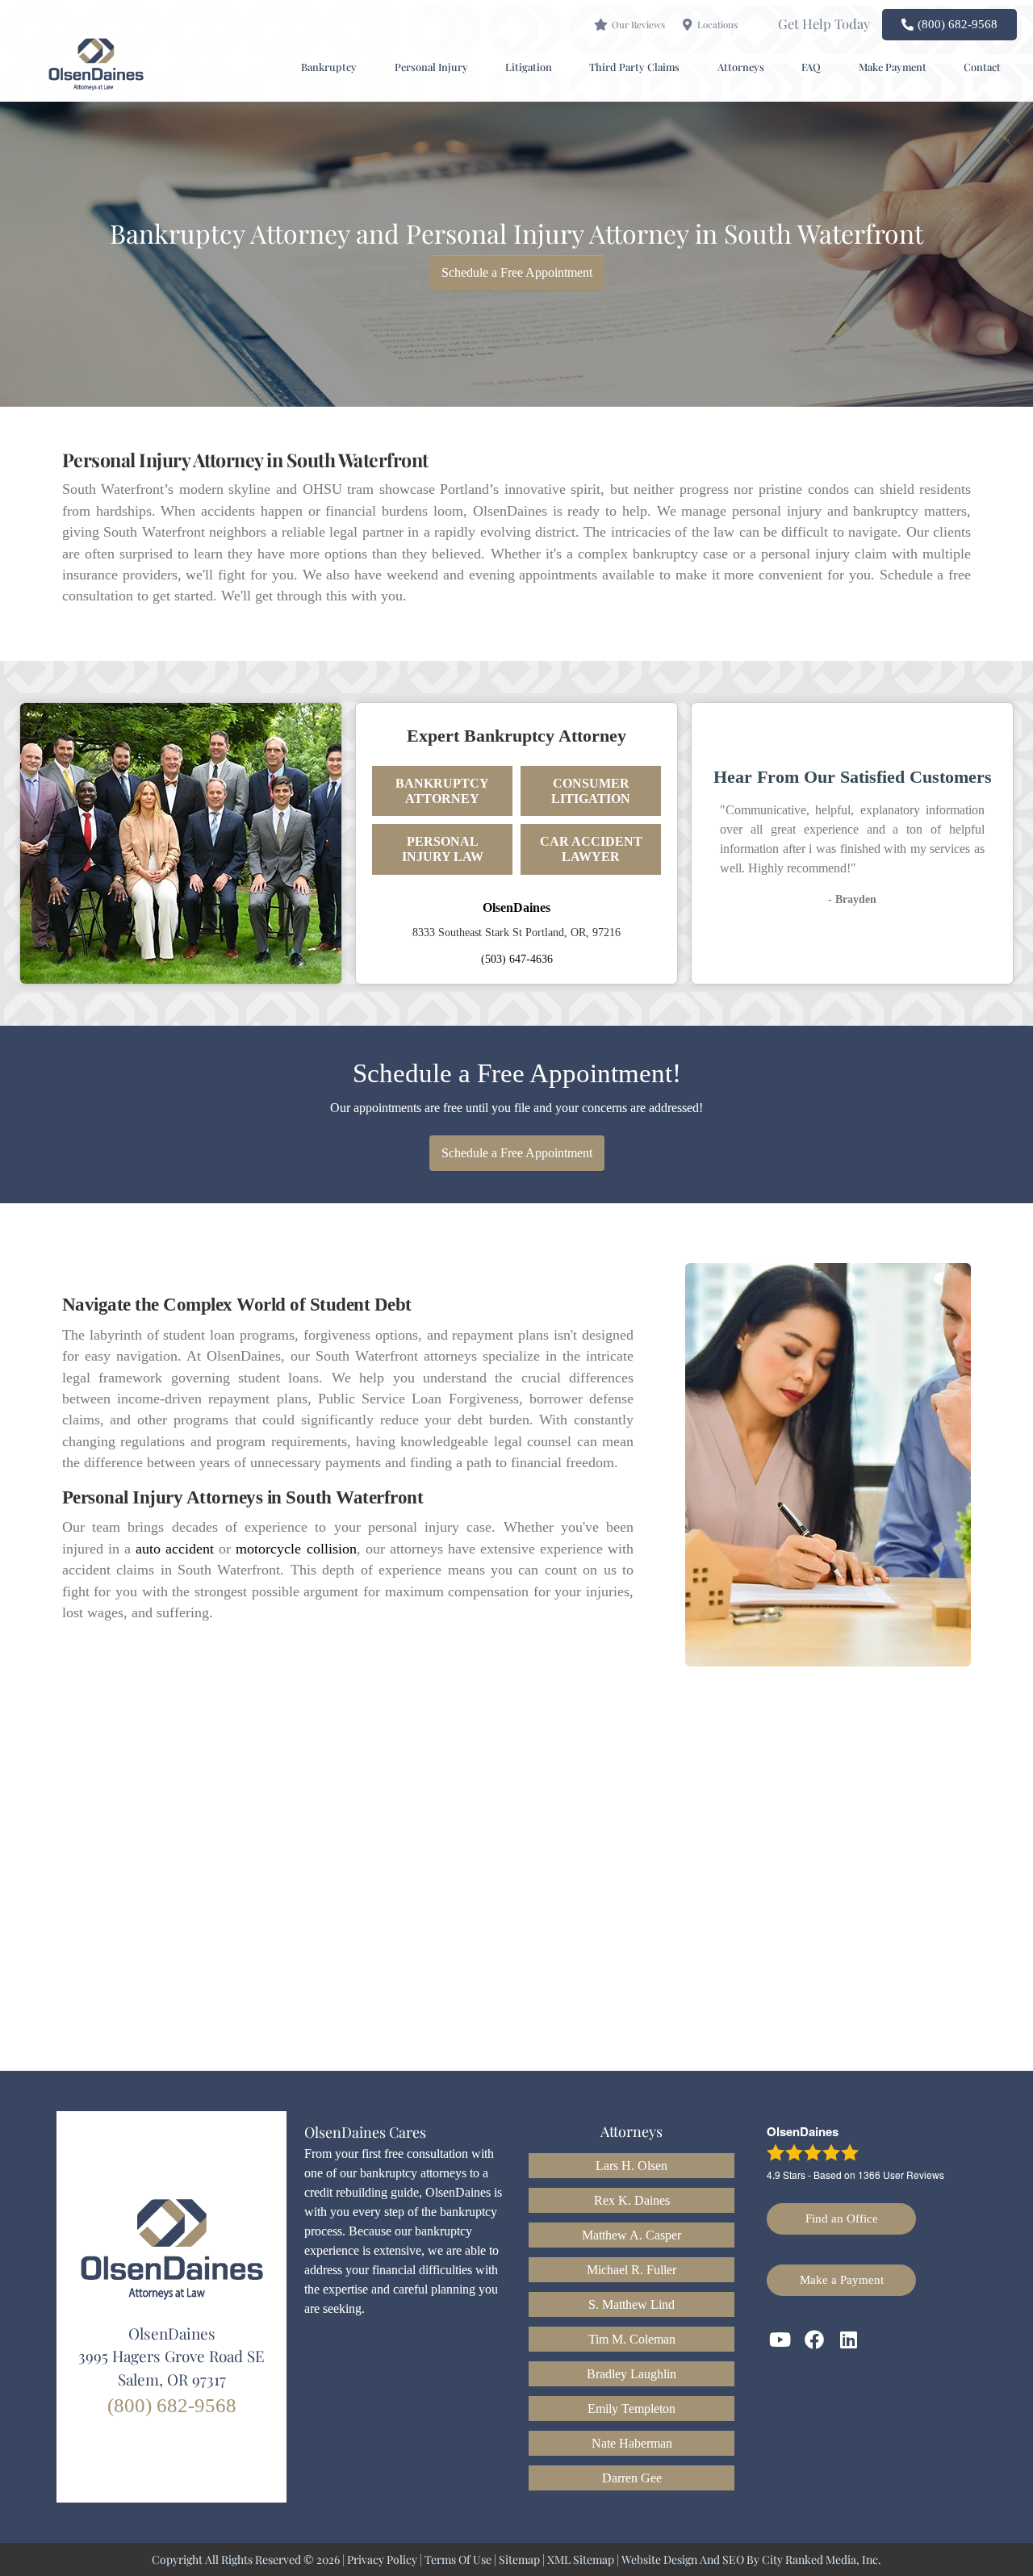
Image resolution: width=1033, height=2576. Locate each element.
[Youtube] (780, 2340)
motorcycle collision (296, 1549)
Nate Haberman (632, 2443)
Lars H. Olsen (632, 2166)
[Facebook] (815, 2340)
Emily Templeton (632, 2409)
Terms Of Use (458, 2559)
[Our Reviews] (601, 25)
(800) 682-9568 (172, 2405)
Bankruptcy (329, 67)
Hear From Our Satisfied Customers (853, 777)
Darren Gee (632, 2478)
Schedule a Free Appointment (517, 272)
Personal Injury (431, 67)
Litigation (529, 67)
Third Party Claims (634, 67)
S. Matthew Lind (632, 2304)
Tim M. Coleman (632, 2339)
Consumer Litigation (591, 791)
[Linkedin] (849, 2340)
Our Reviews (638, 25)
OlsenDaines (516, 907)
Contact (982, 67)
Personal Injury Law (443, 849)
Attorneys (741, 67)
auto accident (175, 1549)
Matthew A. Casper (632, 2235)
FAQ (811, 67)
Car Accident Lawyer (591, 849)
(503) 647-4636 (517, 959)
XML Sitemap (581, 2559)
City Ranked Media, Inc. (822, 2559)
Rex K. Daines (632, 2200)
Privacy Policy (382, 2559)
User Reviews (901, 2175)
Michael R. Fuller (632, 2270)
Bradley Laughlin (632, 2374)
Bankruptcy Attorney (442, 791)
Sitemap (519, 2559)
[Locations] (687, 25)
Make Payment (893, 67)
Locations (717, 25)
